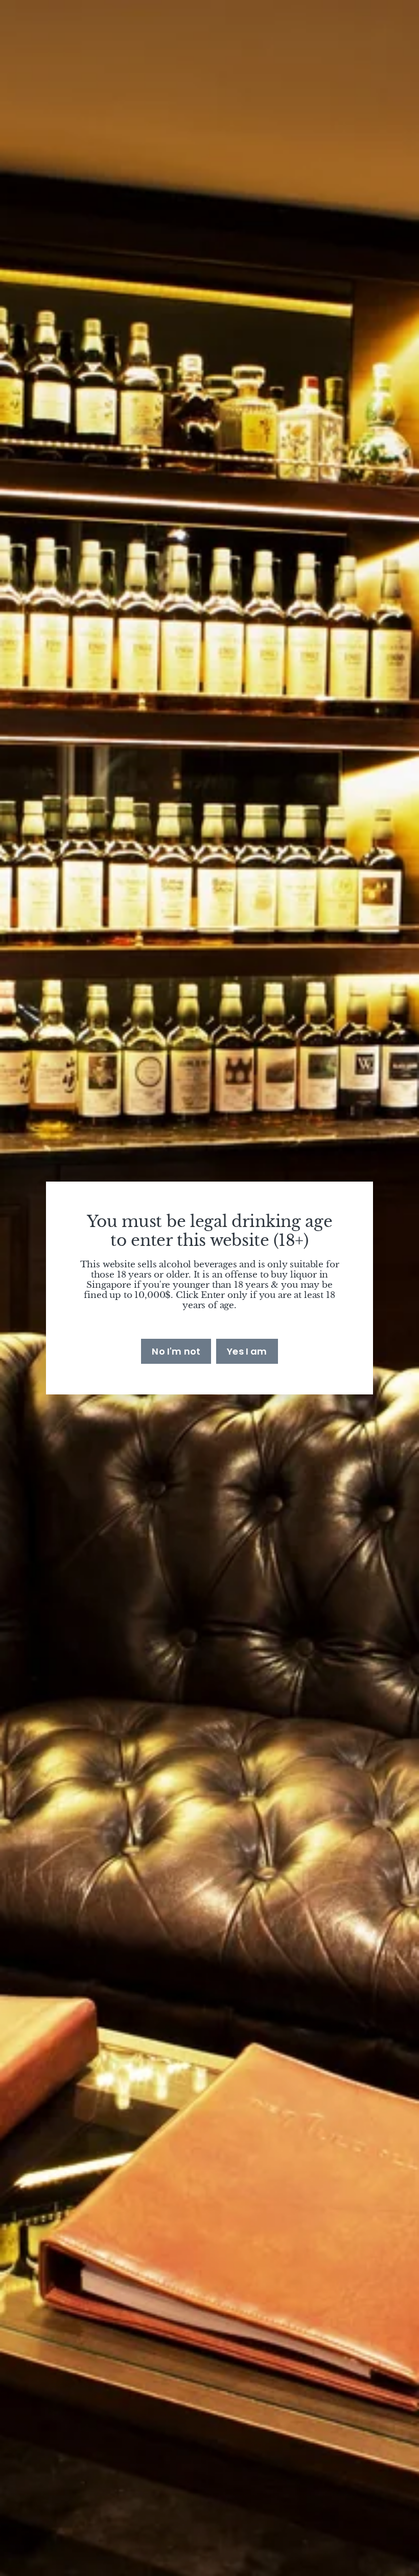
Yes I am (247, 1351)
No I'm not (176, 1351)
